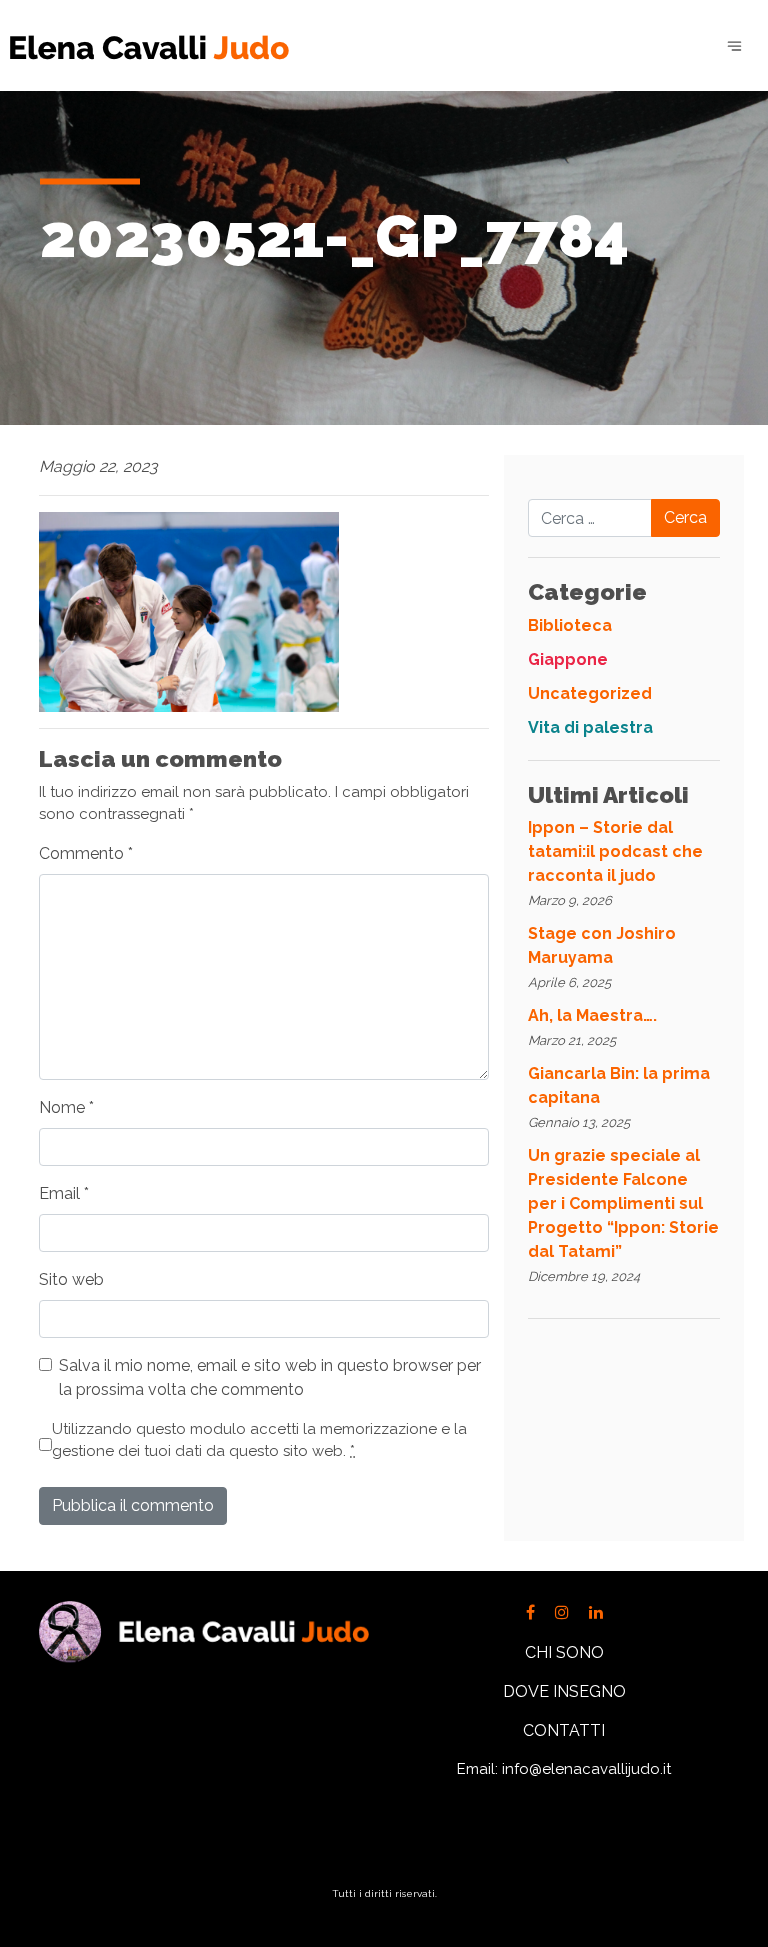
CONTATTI (564, 1730)
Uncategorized (590, 693)
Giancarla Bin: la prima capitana (619, 1085)
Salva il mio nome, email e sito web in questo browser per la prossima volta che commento (270, 1377)
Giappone (568, 659)
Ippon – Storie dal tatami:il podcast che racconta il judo (615, 851)
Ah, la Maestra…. (592, 1015)
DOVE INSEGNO (564, 1691)
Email (64, 1193)
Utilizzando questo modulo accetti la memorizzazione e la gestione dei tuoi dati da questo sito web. (259, 1440)
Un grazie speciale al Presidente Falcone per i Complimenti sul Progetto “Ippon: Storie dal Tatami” (623, 1203)
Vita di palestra (590, 727)
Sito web (71, 1279)
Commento (86, 853)
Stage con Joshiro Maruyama (602, 945)
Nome (66, 1107)
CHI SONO (564, 1652)
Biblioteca (570, 625)
